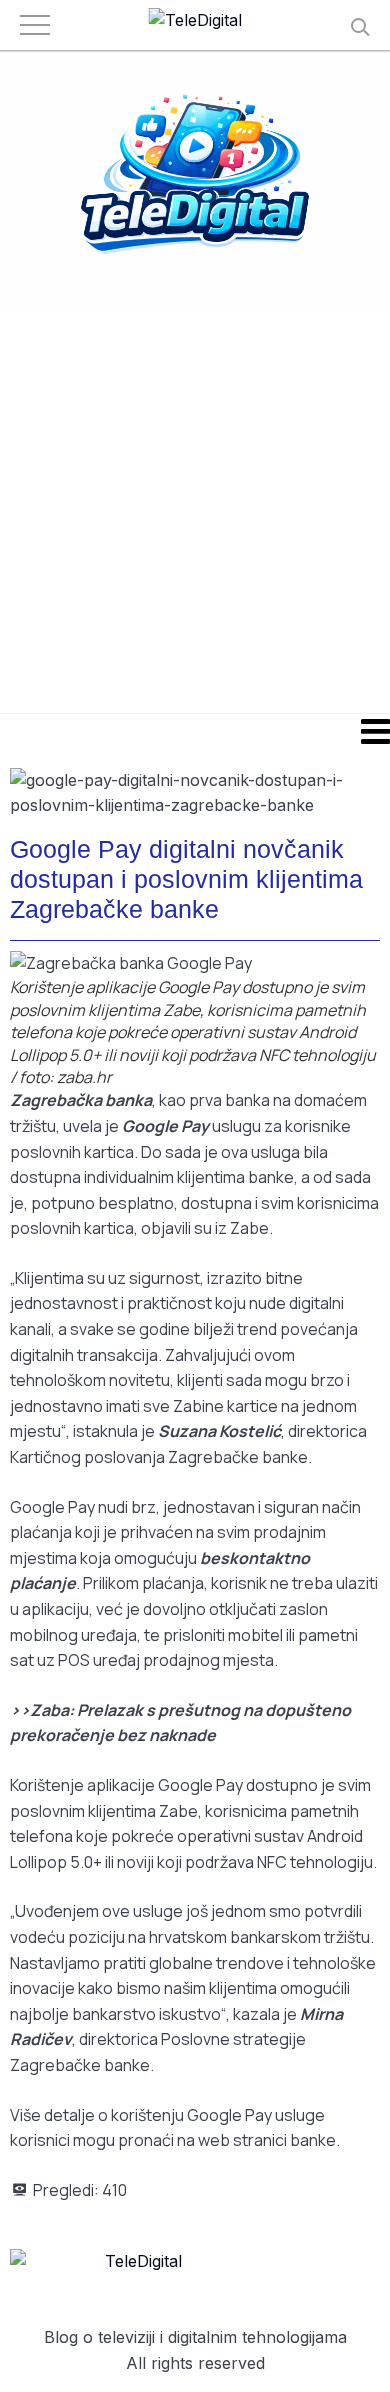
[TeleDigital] (195, 21)
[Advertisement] (195, 510)
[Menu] (195, 731)
